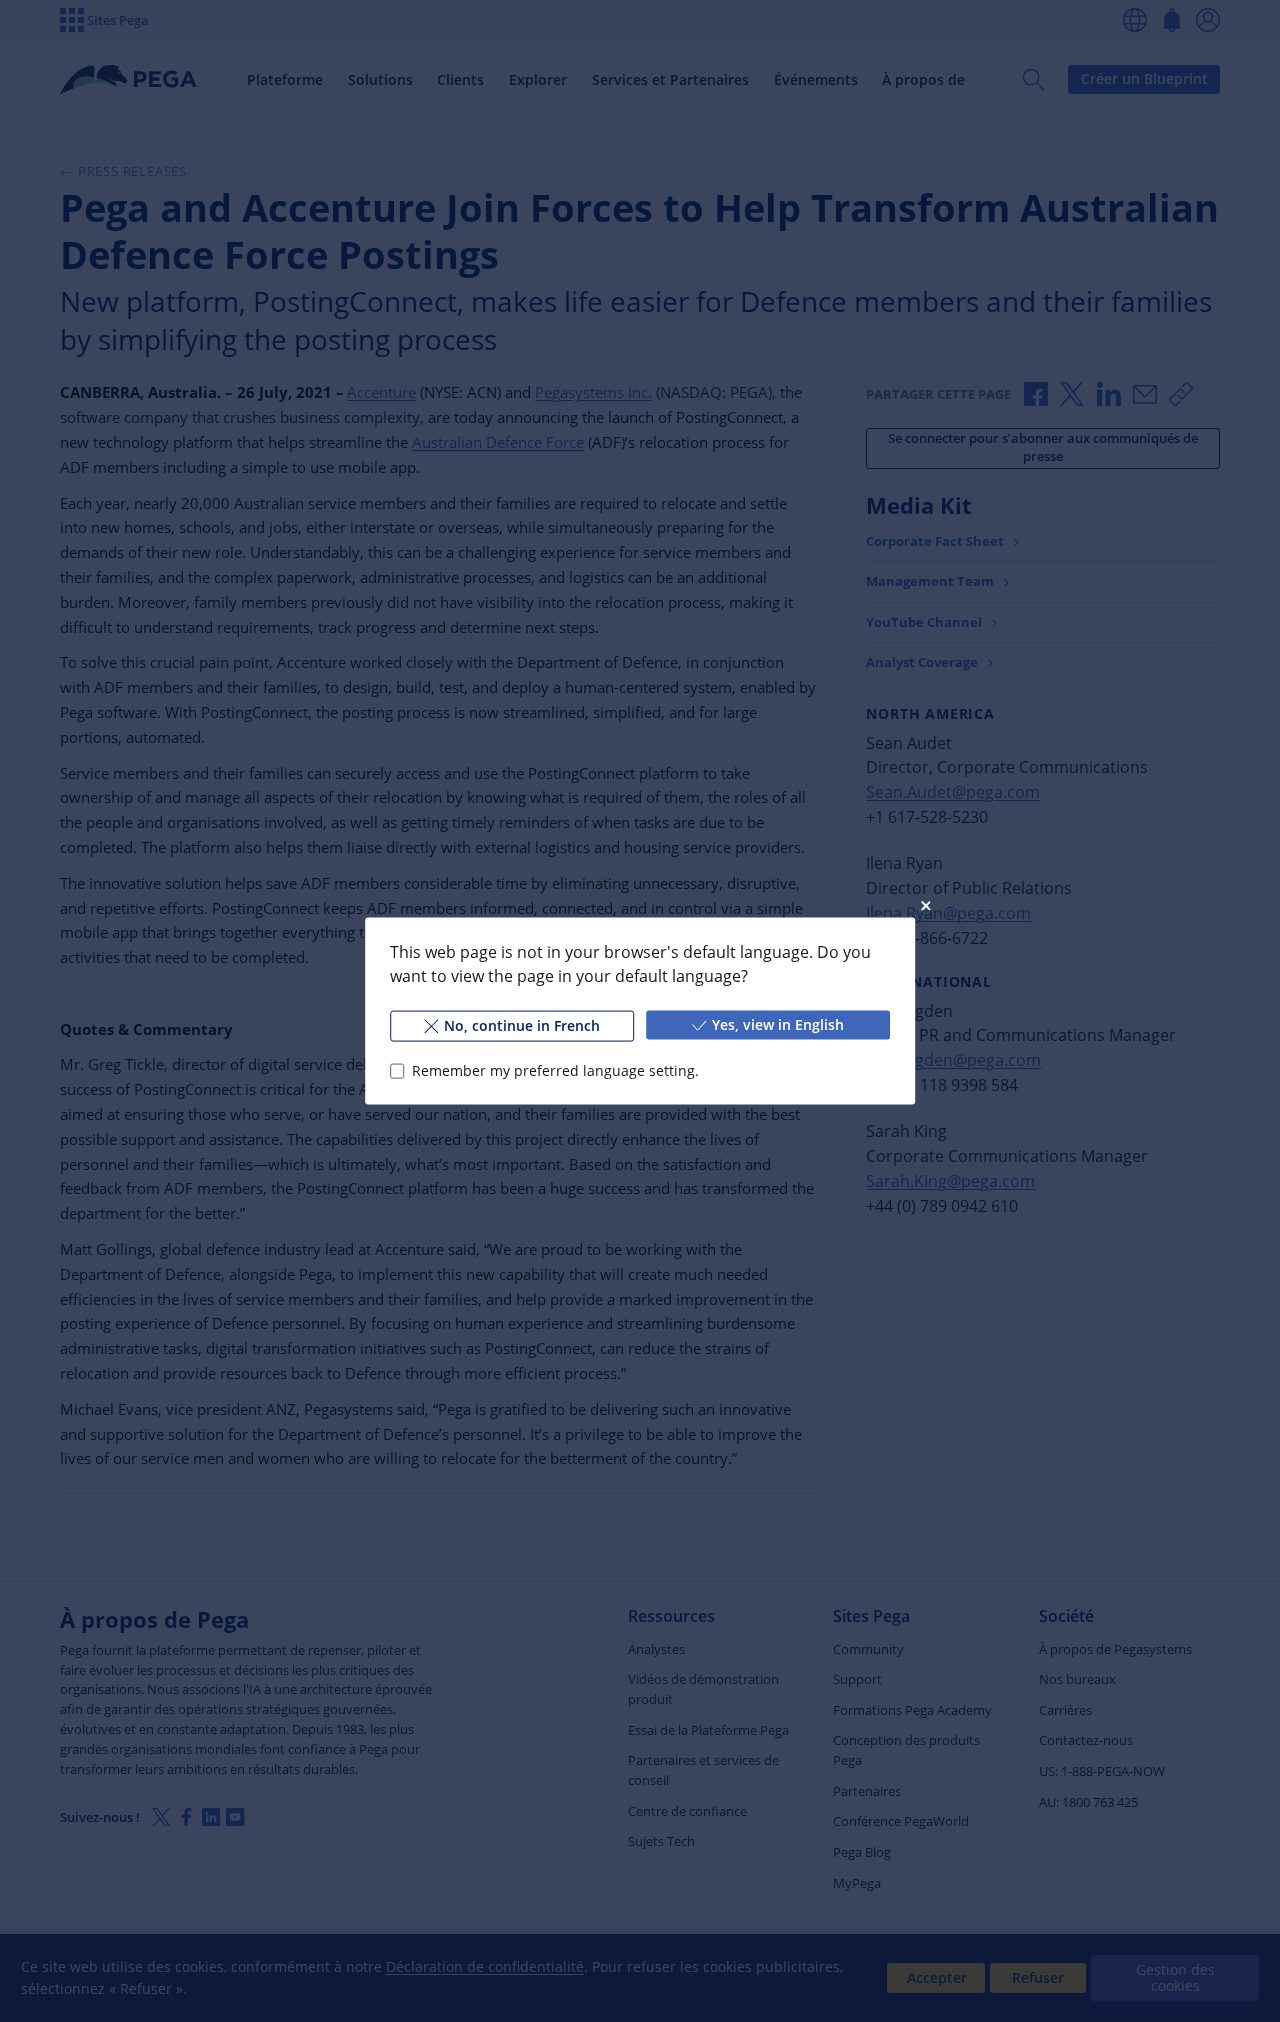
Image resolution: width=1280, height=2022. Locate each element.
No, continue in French (522, 1025)
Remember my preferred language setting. (555, 1070)
